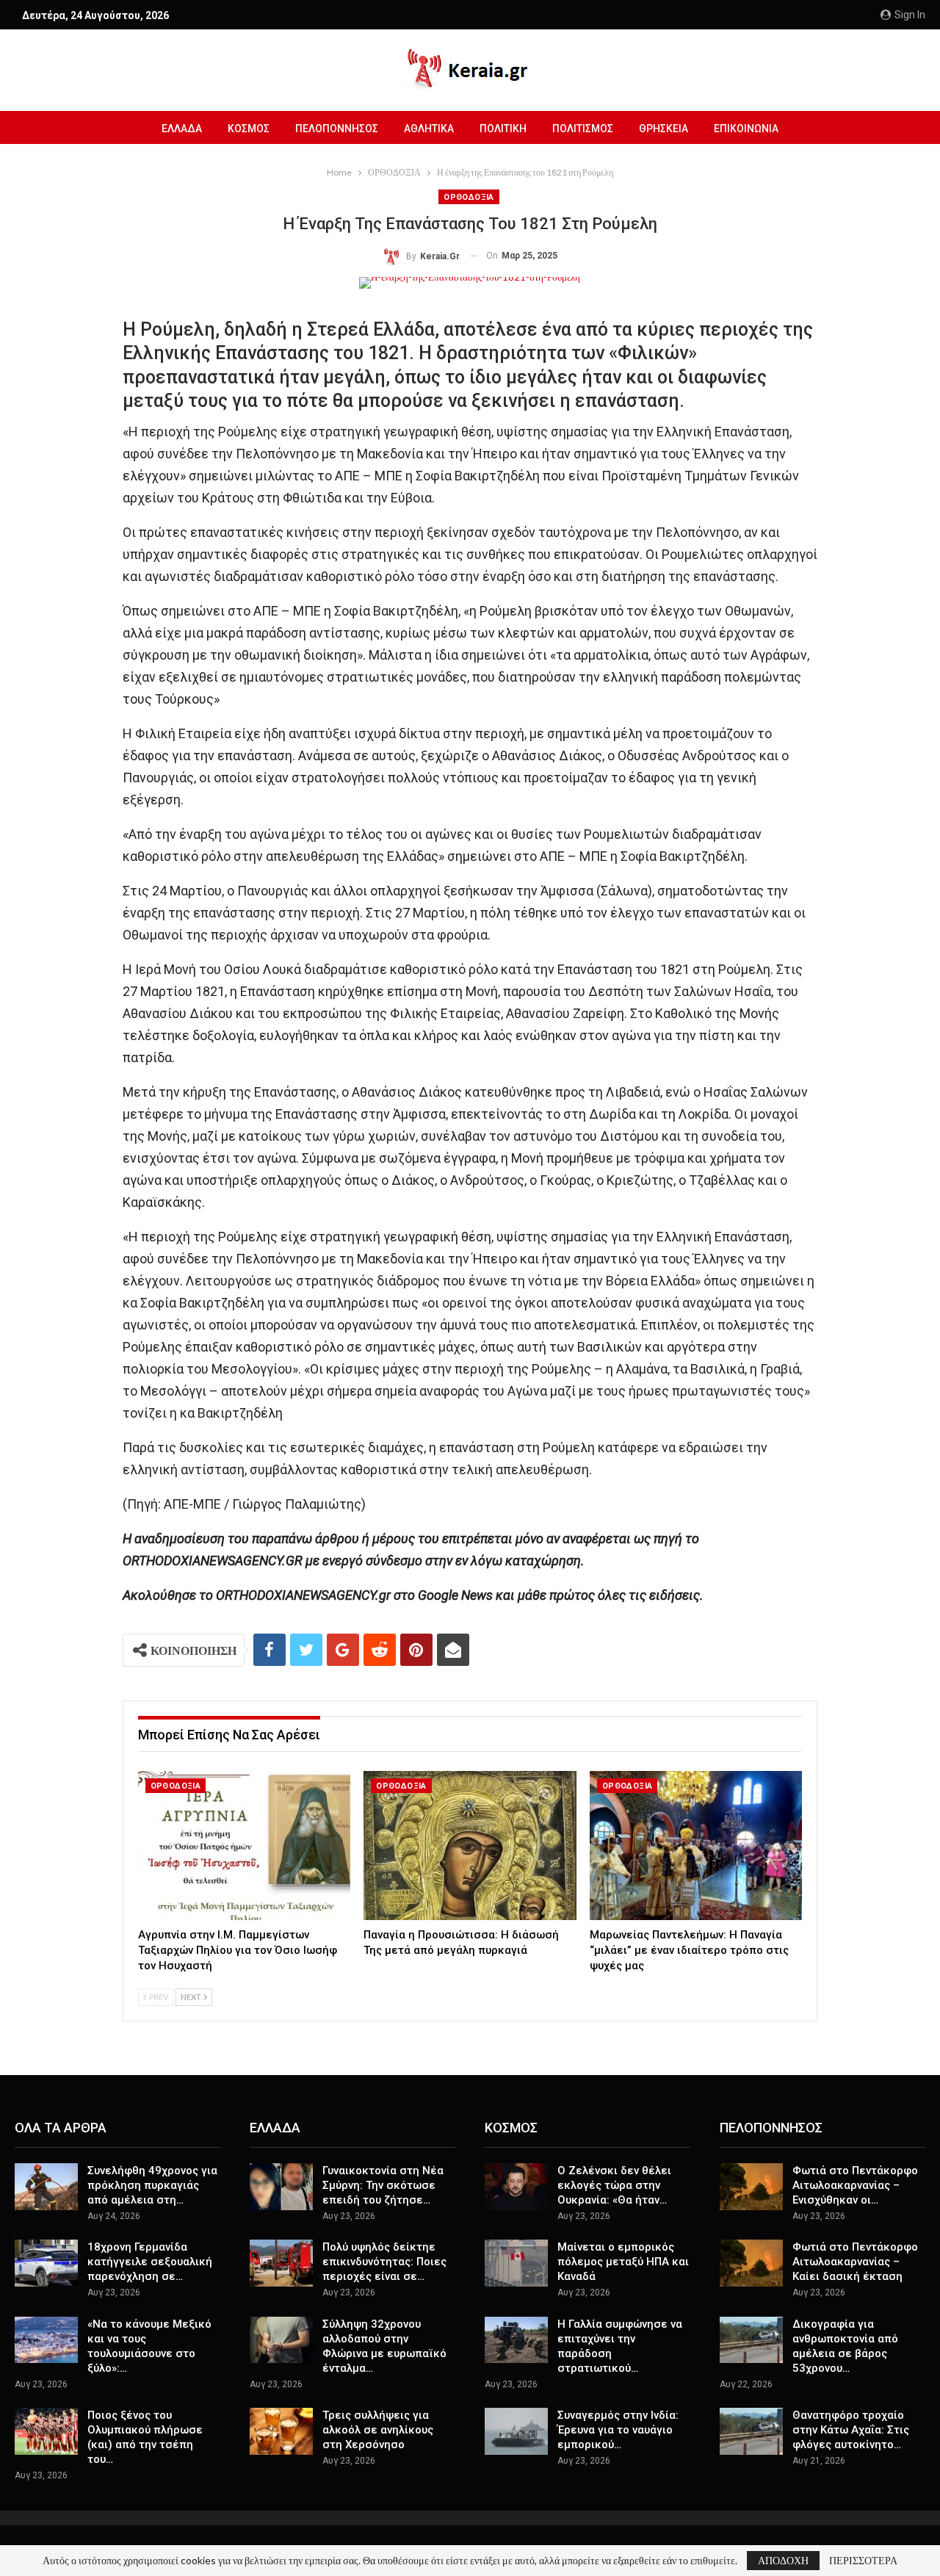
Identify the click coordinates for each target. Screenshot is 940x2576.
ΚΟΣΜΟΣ (249, 129)
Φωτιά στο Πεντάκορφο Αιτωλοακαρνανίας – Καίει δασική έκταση (855, 2262)
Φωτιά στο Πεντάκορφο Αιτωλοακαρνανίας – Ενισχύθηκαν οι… (855, 2185)
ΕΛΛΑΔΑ (182, 129)
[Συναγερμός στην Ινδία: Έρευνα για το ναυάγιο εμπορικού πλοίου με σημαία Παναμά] (516, 2431)
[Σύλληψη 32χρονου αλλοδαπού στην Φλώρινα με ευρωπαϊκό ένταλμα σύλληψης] (281, 2340)
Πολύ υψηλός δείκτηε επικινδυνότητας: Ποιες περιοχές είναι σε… (384, 2262)
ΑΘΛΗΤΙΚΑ (429, 129)
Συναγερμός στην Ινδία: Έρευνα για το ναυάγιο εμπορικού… (618, 2430)
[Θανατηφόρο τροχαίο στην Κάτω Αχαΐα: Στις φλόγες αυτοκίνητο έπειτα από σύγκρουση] (751, 2431)
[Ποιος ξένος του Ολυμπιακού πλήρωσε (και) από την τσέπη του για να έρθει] (46, 2431)
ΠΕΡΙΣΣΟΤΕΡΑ (863, 2561)
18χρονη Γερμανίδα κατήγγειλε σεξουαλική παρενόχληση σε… (150, 2262)
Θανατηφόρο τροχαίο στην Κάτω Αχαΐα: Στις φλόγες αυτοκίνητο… (851, 2430)
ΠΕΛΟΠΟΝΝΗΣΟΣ (337, 129)
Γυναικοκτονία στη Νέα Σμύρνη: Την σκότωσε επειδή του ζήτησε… (383, 2185)
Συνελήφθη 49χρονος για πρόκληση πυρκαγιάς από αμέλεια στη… (152, 2185)
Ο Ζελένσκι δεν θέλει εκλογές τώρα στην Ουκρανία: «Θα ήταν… (614, 2185)
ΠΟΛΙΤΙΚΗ (503, 129)
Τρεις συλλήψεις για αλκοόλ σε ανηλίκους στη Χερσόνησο (378, 2430)
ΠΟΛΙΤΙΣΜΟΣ (583, 129)
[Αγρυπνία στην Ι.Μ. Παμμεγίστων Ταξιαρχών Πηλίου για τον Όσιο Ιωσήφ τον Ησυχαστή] (245, 1846)
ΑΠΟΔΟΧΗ (783, 2560)
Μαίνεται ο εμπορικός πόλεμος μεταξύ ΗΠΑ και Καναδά (623, 2262)
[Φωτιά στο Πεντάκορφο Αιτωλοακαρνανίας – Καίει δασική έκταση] (751, 2263)
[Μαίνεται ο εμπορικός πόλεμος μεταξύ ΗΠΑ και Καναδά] (516, 2263)
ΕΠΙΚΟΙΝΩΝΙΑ (746, 129)
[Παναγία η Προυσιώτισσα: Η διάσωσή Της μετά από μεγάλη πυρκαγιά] (470, 1846)
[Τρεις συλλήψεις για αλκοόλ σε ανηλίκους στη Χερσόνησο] (281, 2431)
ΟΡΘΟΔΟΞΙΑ (469, 197)
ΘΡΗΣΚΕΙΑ (664, 129)
